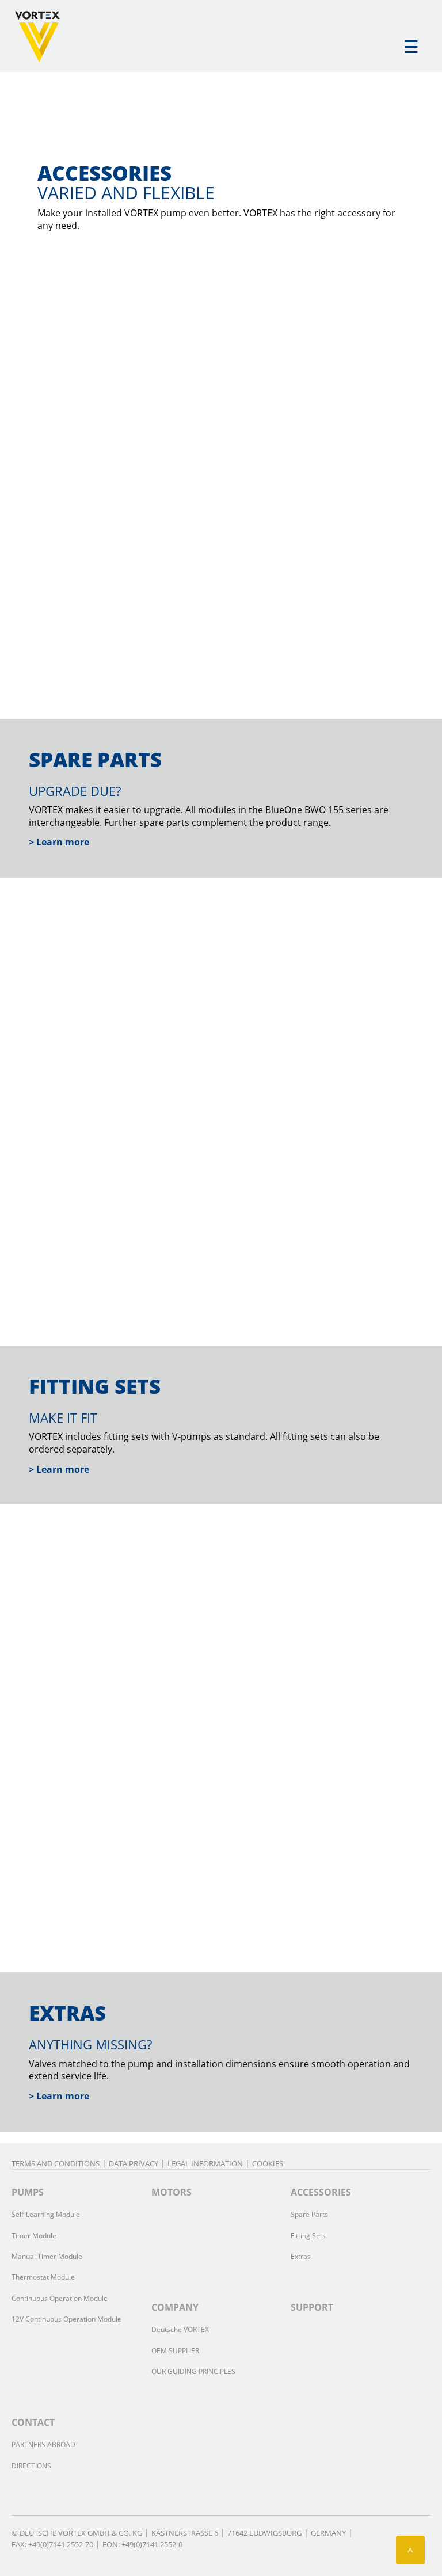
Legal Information (205, 2163)
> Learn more (59, 842)
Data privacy (134, 2163)
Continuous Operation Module (60, 2298)
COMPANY (175, 2307)
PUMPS (28, 2192)
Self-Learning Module (46, 2214)
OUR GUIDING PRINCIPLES (193, 2371)
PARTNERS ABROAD (43, 2444)
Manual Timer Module (47, 2256)
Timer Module (34, 2236)
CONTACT (33, 2422)
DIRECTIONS (31, 2466)
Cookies (268, 2163)
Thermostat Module (43, 2277)
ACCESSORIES (321, 2192)
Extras (301, 2256)
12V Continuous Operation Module (66, 2319)
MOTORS (172, 2192)
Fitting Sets (308, 2236)
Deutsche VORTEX (180, 2329)
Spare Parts (309, 2214)
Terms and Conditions (56, 2163)
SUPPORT (312, 2307)
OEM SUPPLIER (175, 2351)
